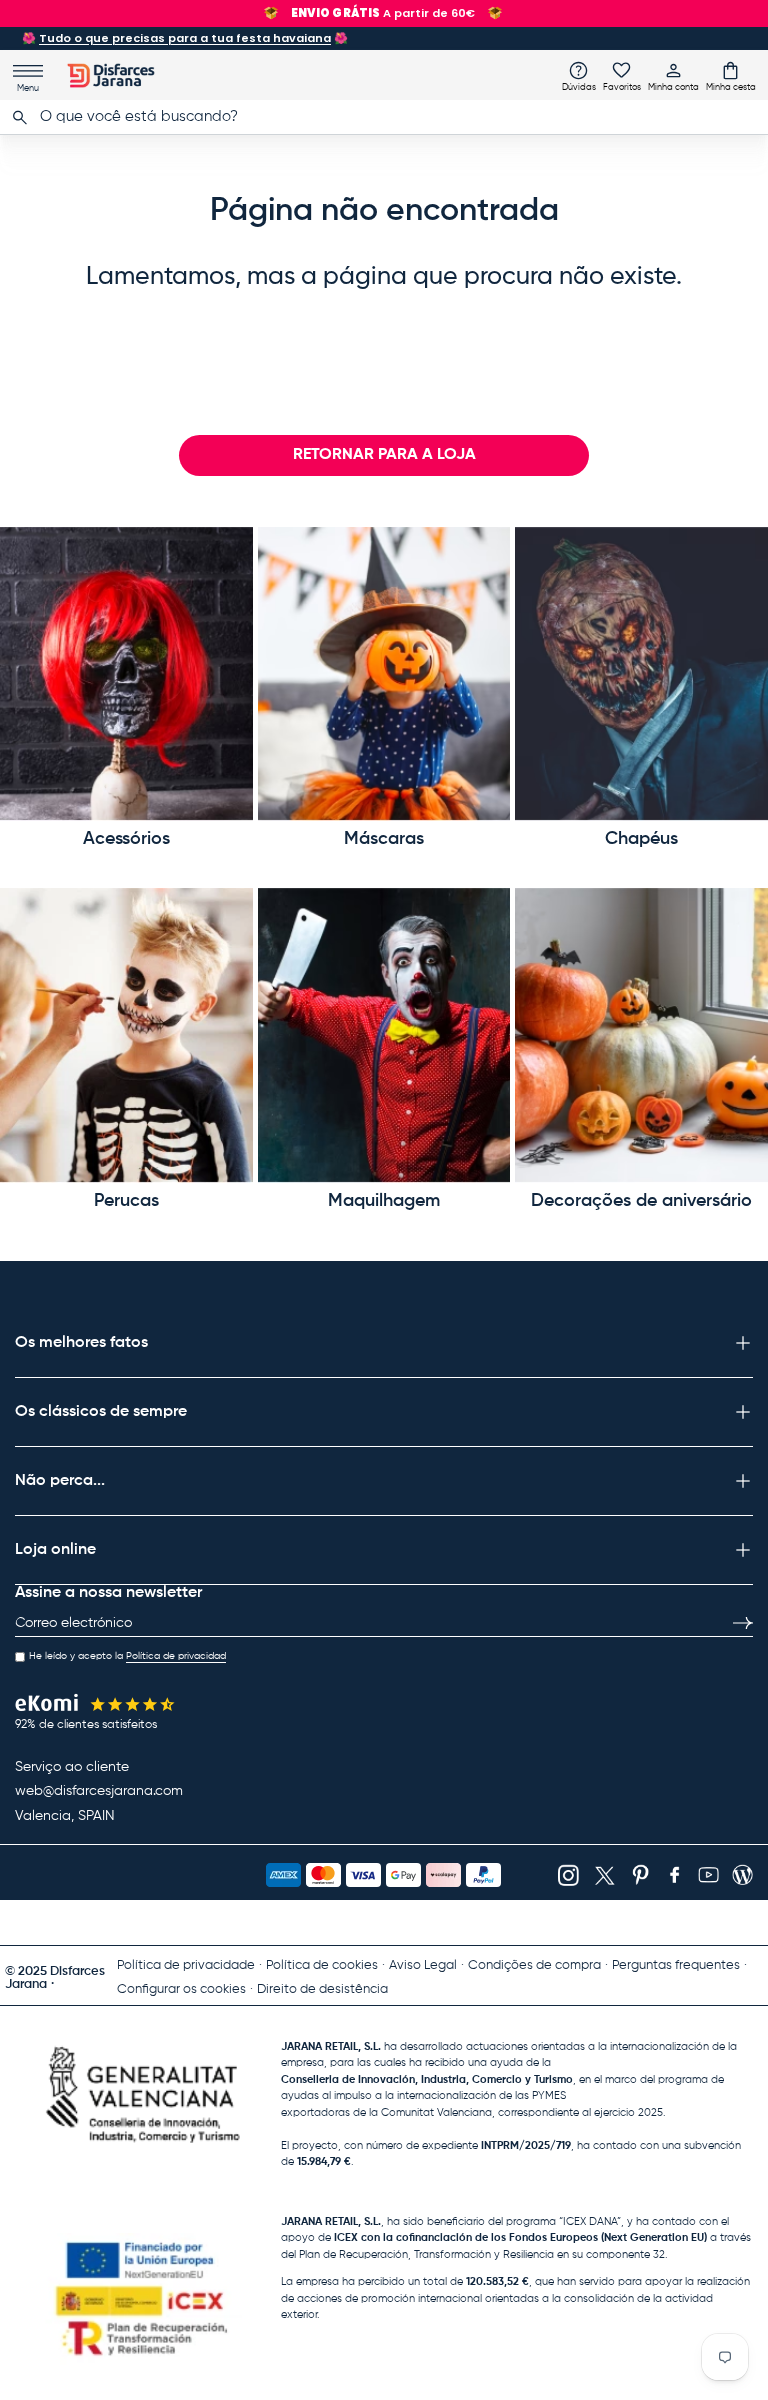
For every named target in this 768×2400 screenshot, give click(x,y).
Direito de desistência (322, 1989)
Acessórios (126, 839)
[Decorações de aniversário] (641, 1035)
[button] (731, 76)
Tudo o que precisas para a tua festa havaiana (185, 38)
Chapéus (641, 839)
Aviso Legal (423, 1965)
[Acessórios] (126, 674)
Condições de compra (534, 1965)
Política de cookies (322, 1965)
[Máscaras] (384, 674)
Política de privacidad (176, 1656)
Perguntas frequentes (676, 1965)
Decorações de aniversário (641, 1201)
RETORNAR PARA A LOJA (384, 455)
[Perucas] (126, 1035)
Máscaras (384, 839)
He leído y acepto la (127, 1656)
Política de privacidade (186, 1965)
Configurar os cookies (181, 1989)
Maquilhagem (384, 1201)
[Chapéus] (641, 674)
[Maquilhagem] (384, 1035)
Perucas (126, 1201)
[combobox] (384, 117)
